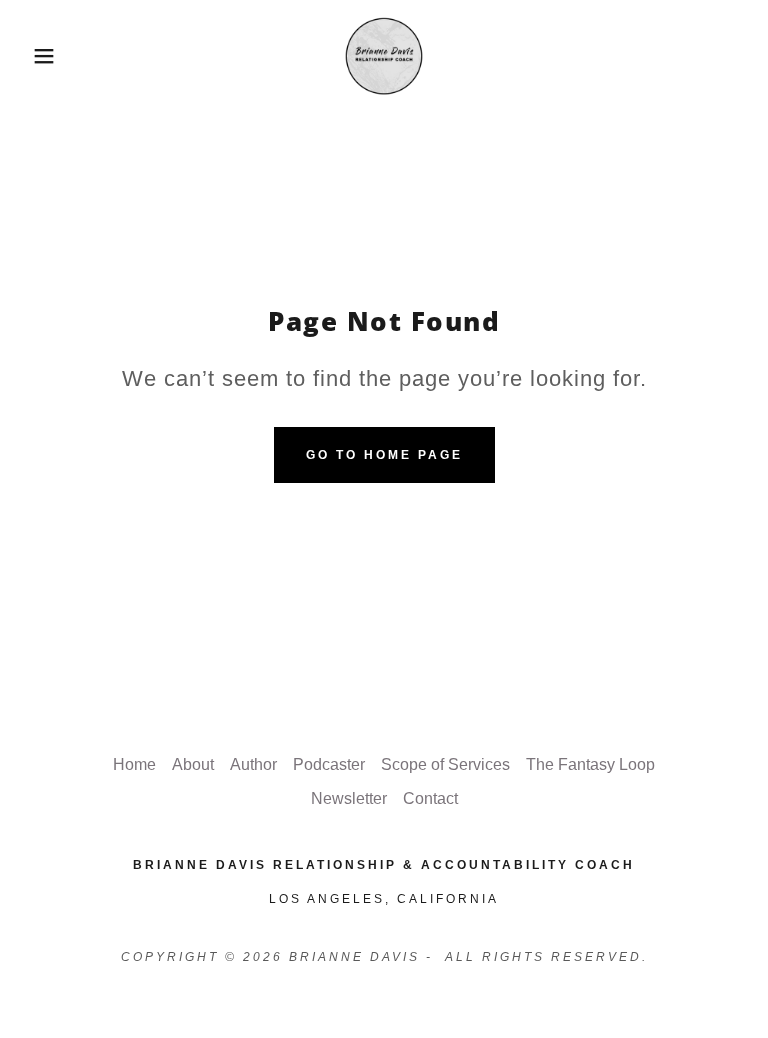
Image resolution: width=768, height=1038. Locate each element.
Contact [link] (430, 798)
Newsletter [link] (349, 798)
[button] (38, 56)
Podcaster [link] (329, 764)
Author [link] (253, 764)
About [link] (193, 764)
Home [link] (134, 764)
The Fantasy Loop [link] (590, 764)
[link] (384, 56)
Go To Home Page (384, 455)
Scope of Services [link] (445, 764)
